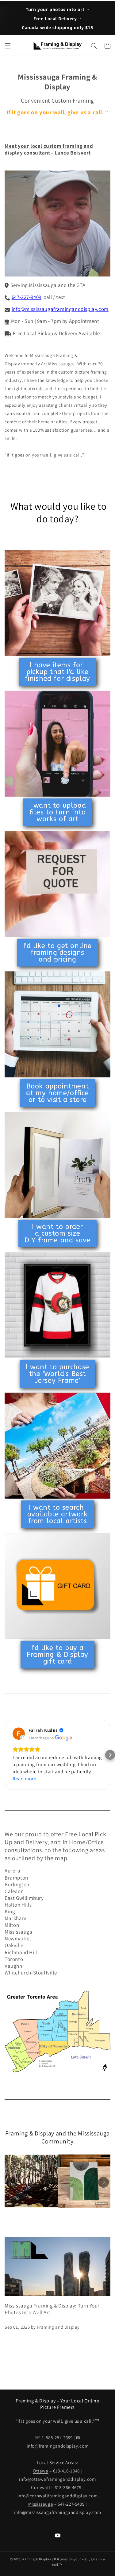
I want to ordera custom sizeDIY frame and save (58, 1233)
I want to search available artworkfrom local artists (57, 1514)
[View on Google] (19, 1734)
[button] (8, 46)
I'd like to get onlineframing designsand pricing (57, 953)
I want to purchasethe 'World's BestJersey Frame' (57, 1374)
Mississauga (41, 2504)
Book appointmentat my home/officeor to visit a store (57, 1093)
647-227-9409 (27, 297)
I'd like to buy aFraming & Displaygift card (57, 1655)
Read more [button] (24, 1779)
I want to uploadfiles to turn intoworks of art (58, 812)
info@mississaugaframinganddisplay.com (60, 309)
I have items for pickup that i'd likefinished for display (57, 672)
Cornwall (40, 2487)
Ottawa (41, 2471)
